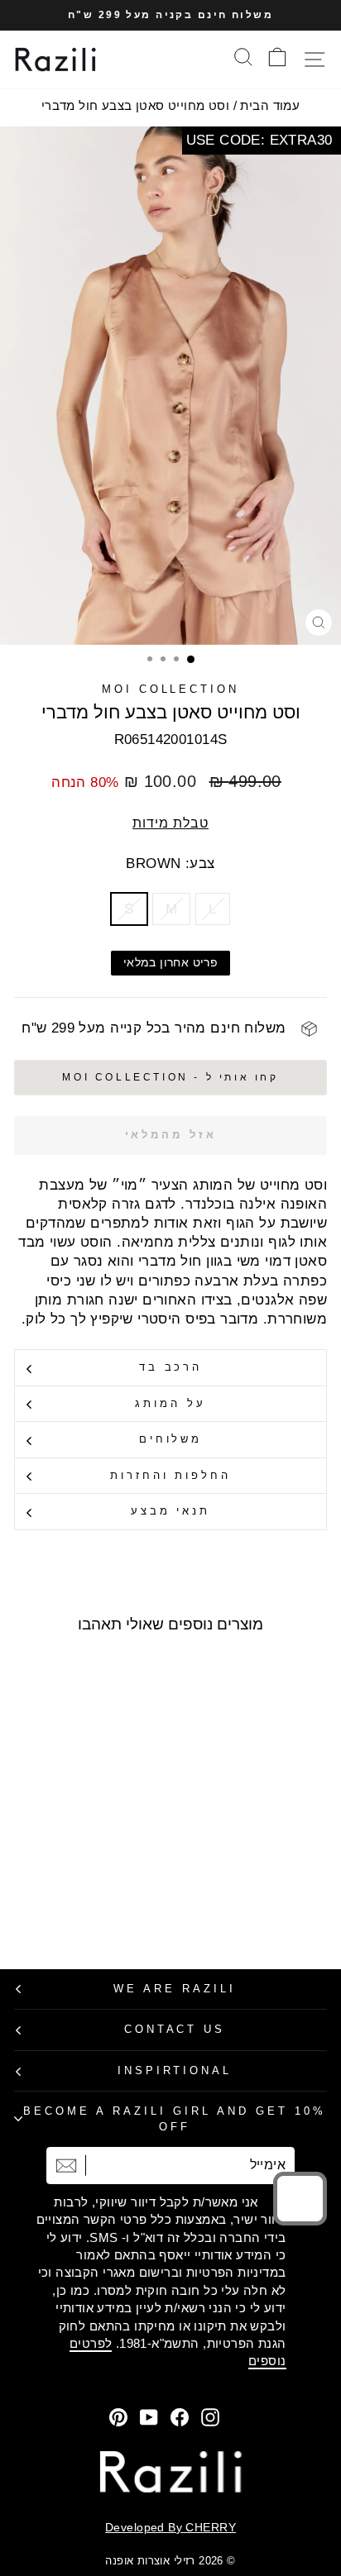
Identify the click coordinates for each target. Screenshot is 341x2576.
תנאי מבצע (171, 1511)
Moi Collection (171, 689)
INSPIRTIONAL (175, 2070)
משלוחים (171, 1439)
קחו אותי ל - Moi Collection (170, 1077)
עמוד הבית (270, 105)
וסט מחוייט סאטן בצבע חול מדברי (135, 105)
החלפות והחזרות (171, 1475)
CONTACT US (175, 2029)
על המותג (170, 1403)
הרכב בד (171, 1367)
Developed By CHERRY (170, 2527)
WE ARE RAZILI (175, 1989)
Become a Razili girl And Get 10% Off (174, 2119)
